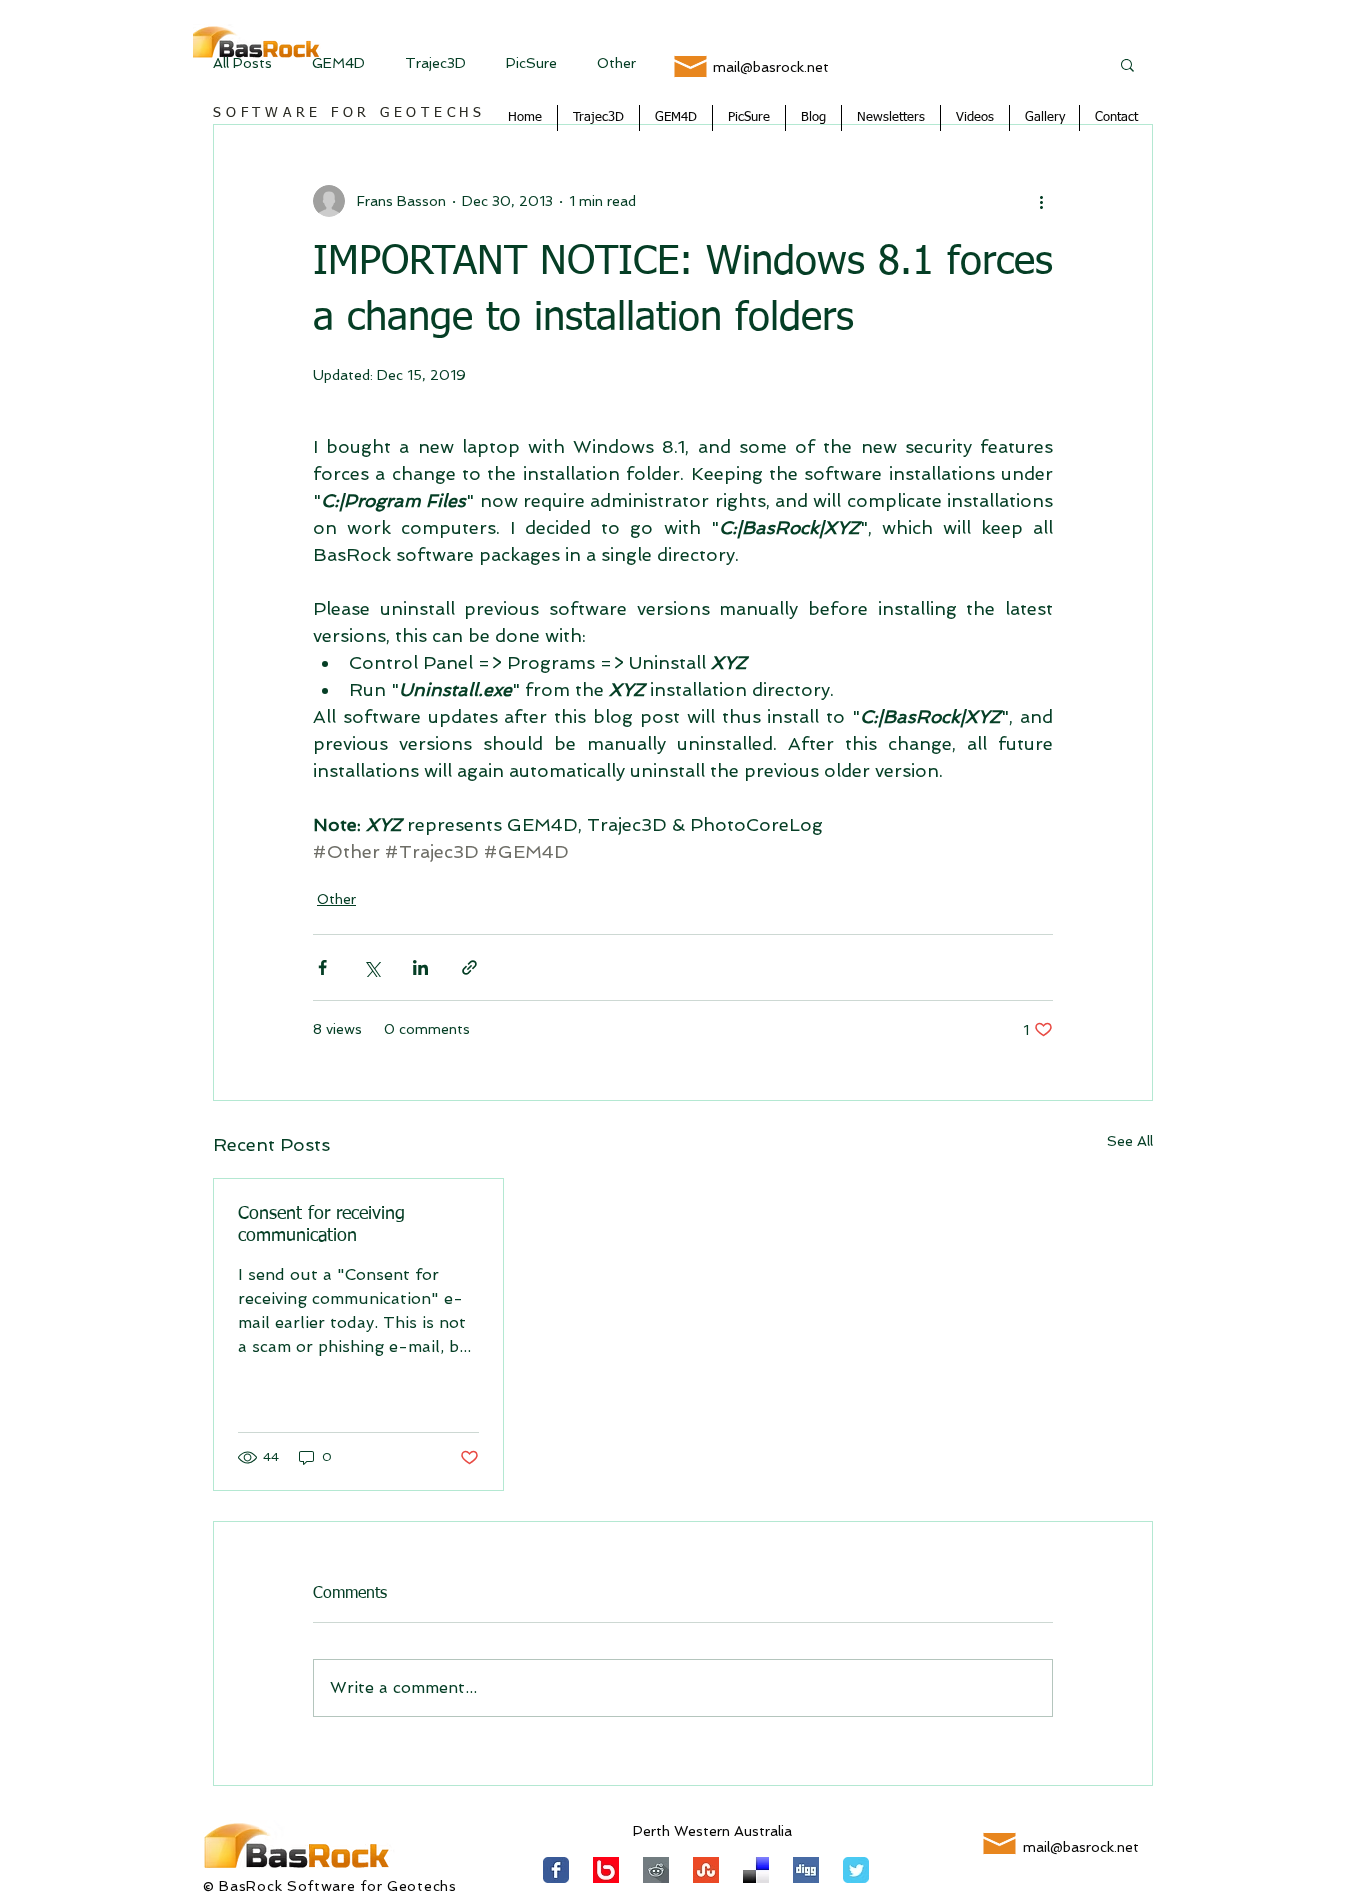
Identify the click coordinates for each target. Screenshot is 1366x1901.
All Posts (242, 63)
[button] (1127, 64)
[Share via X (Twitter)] (371, 967)
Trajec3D (435, 63)
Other (616, 63)
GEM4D (338, 63)
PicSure (531, 63)
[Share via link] (469, 967)
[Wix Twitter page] (856, 1870)
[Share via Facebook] (322, 967)
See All (1130, 1141)
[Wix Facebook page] (556, 1870)
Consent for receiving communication (321, 1225)
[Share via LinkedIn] (420, 967)
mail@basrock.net (771, 67)
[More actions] (1041, 201)
